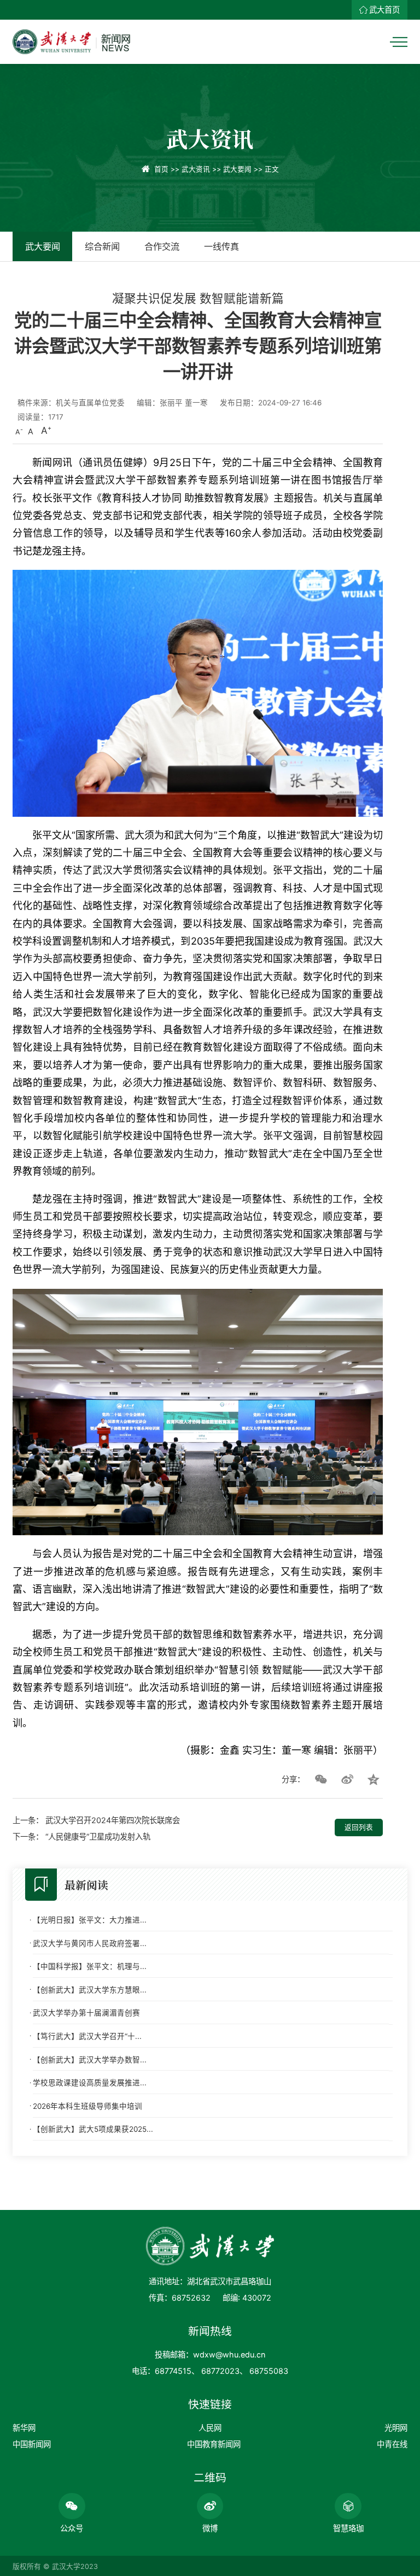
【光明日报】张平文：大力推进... (90, 1920)
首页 (161, 169)
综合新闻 (102, 246)
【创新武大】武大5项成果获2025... (93, 2129)
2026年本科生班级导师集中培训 (87, 2106)
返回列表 (359, 1827)
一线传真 (221, 246)
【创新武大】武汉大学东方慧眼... (90, 1990)
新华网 (24, 2428)
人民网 (210, 2428)
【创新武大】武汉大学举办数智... (90, 2060)
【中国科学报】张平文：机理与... (90, 1966)
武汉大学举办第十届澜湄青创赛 (86, 2013)
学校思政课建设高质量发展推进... (90, 2083)
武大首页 (384, 10)
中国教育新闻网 (214, 2444)
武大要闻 (237, 169)
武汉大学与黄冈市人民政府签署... (90, 1943)
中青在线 (392, 2444)
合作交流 (162, 246)
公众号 (72, 2528)
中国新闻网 (32, 2444)
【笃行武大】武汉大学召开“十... (87, 2036)
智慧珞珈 (348, 2528)
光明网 (396, 2428)
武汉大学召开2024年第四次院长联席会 (113, 1820)
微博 (210, 2528)
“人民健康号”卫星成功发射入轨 (98, 1837)
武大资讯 (196, 169)
